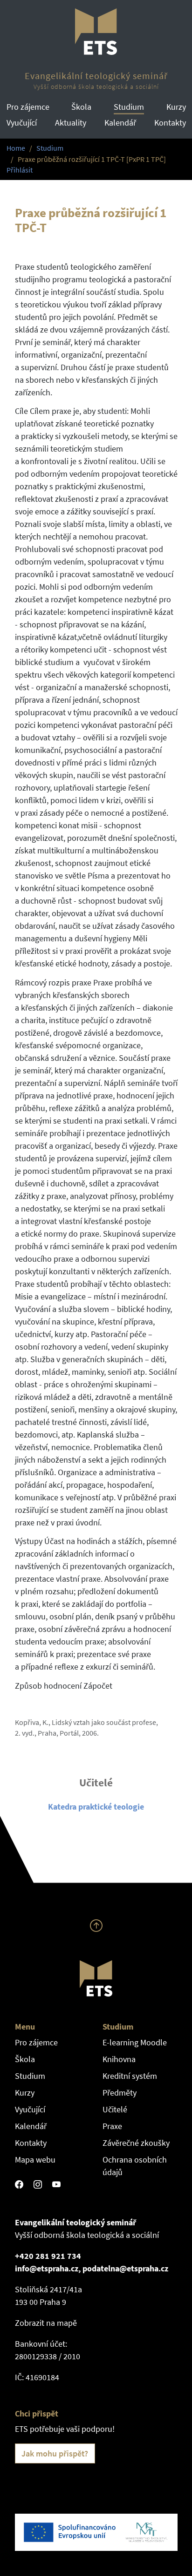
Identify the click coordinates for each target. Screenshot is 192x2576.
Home (16, 148)
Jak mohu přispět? (55, 2453)
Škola (81, 107)
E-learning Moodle (135, 2042)
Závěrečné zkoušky (136, 2143)
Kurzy (176, 107)
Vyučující (22, 123)
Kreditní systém (130, 2076)
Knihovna (119, 2059)
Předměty (120, 2093)
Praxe (112, 2126)
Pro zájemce (28, 107)
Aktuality (71, 123)
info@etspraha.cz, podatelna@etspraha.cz (92, 2268)
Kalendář (120, 123)
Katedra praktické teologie (96, 1807)
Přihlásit (20, 170)
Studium (129, 107)
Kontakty (170, 123)
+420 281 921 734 (48, 2256)
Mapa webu (35, 2160)
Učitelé (115, 2109)
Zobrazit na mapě (46, 2323)
